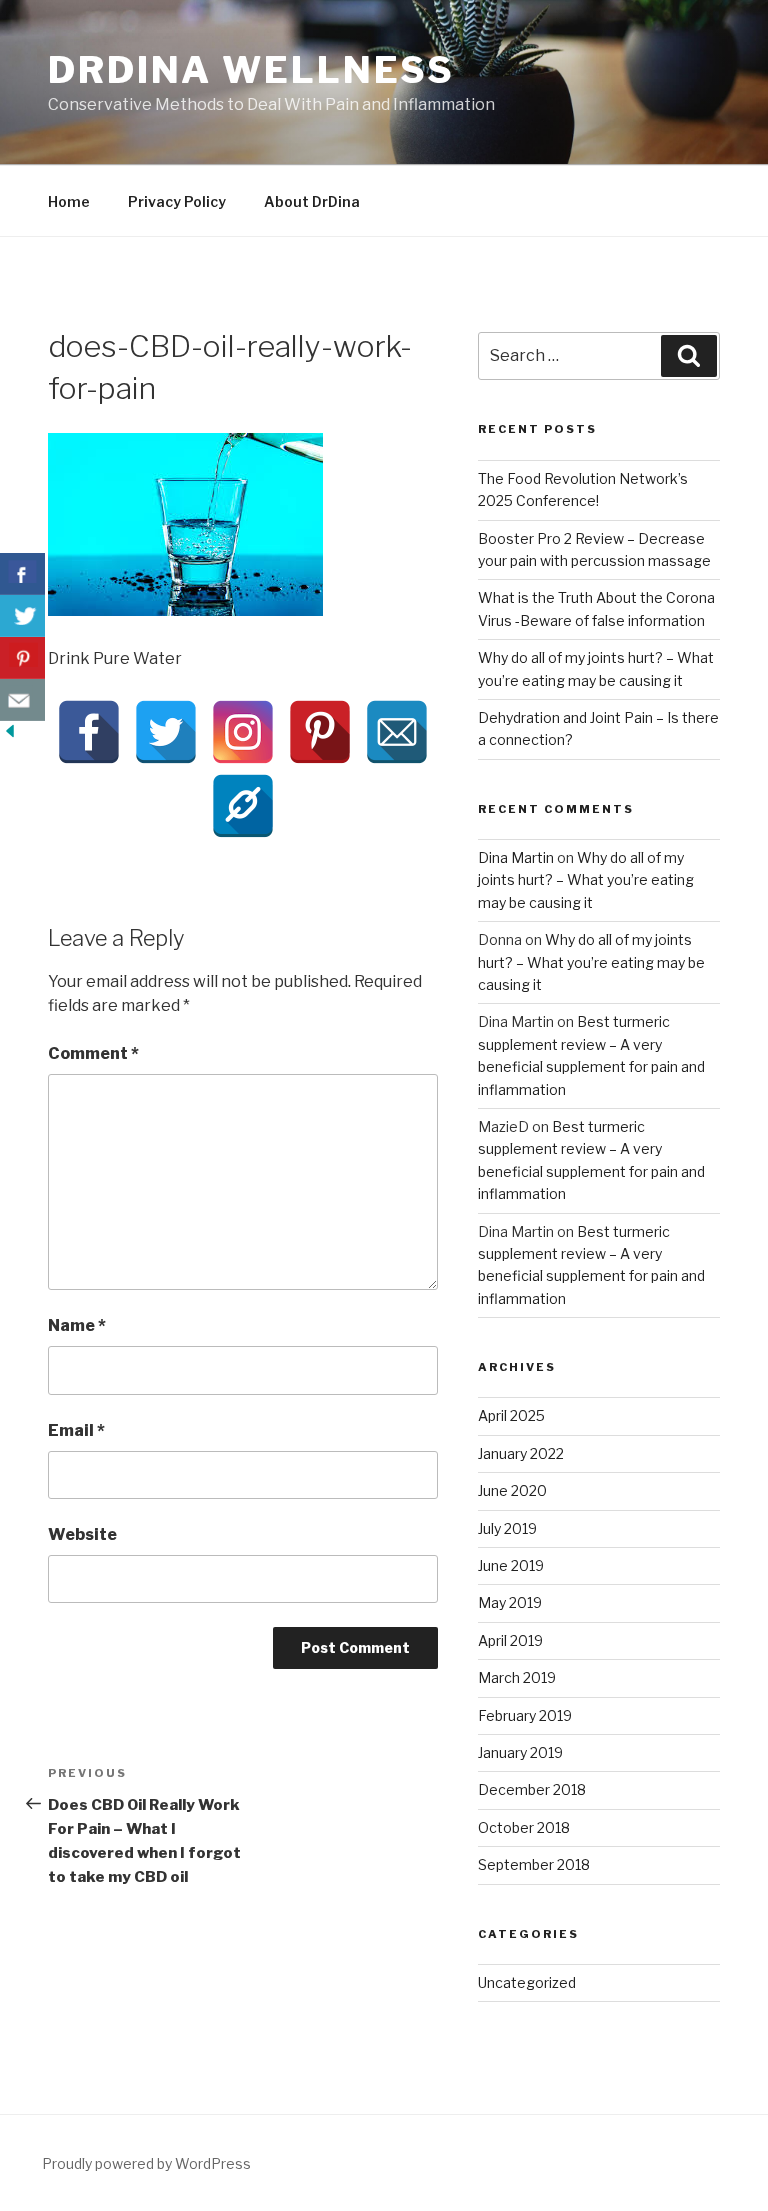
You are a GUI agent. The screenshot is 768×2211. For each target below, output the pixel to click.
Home (69, 201)
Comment (93, 1053)
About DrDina (312, 201)
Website (82, 1534)
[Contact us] (22, 700)
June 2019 (511, 1565)
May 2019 (510, 1602)
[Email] (397, 732)
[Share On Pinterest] (22, 658)
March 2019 (517, 1677)
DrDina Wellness (251, 70)
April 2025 (511, 1415)
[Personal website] (243, 806)
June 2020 (512, 1490)
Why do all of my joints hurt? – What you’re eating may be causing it (586, 880)
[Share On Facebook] (22, 574)
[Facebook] (89, 732)
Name (77, 1325)
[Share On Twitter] (22, 616)
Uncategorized (527, 1982)
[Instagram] (243, 732)
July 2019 (507, 1528)
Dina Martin (516, 857)
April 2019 (510, 1640)
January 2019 (520, 1752)
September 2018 (534, 1864)
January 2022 (521, 1453)
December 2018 (532, 1789)
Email (76, 1430)
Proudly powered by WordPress (146, 2163)
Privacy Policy (177, 201)
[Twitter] (166, 732)
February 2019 (525, 1715)
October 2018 (524, 1827)
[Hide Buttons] (10, 735)
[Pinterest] (320, 732)
